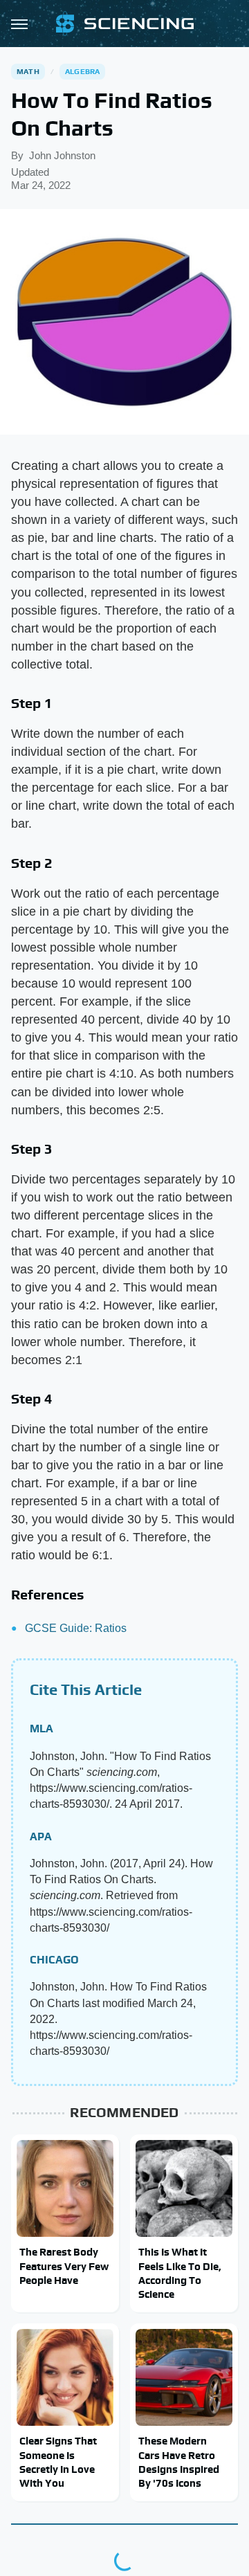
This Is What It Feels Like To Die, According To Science (180, 2273)
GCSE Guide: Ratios (76, 1628)
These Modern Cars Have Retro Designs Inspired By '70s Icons (179, 2462)
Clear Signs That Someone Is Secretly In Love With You (58, 2462)
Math (28, 71)
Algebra (82, 71)
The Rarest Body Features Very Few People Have (64, 2266)
